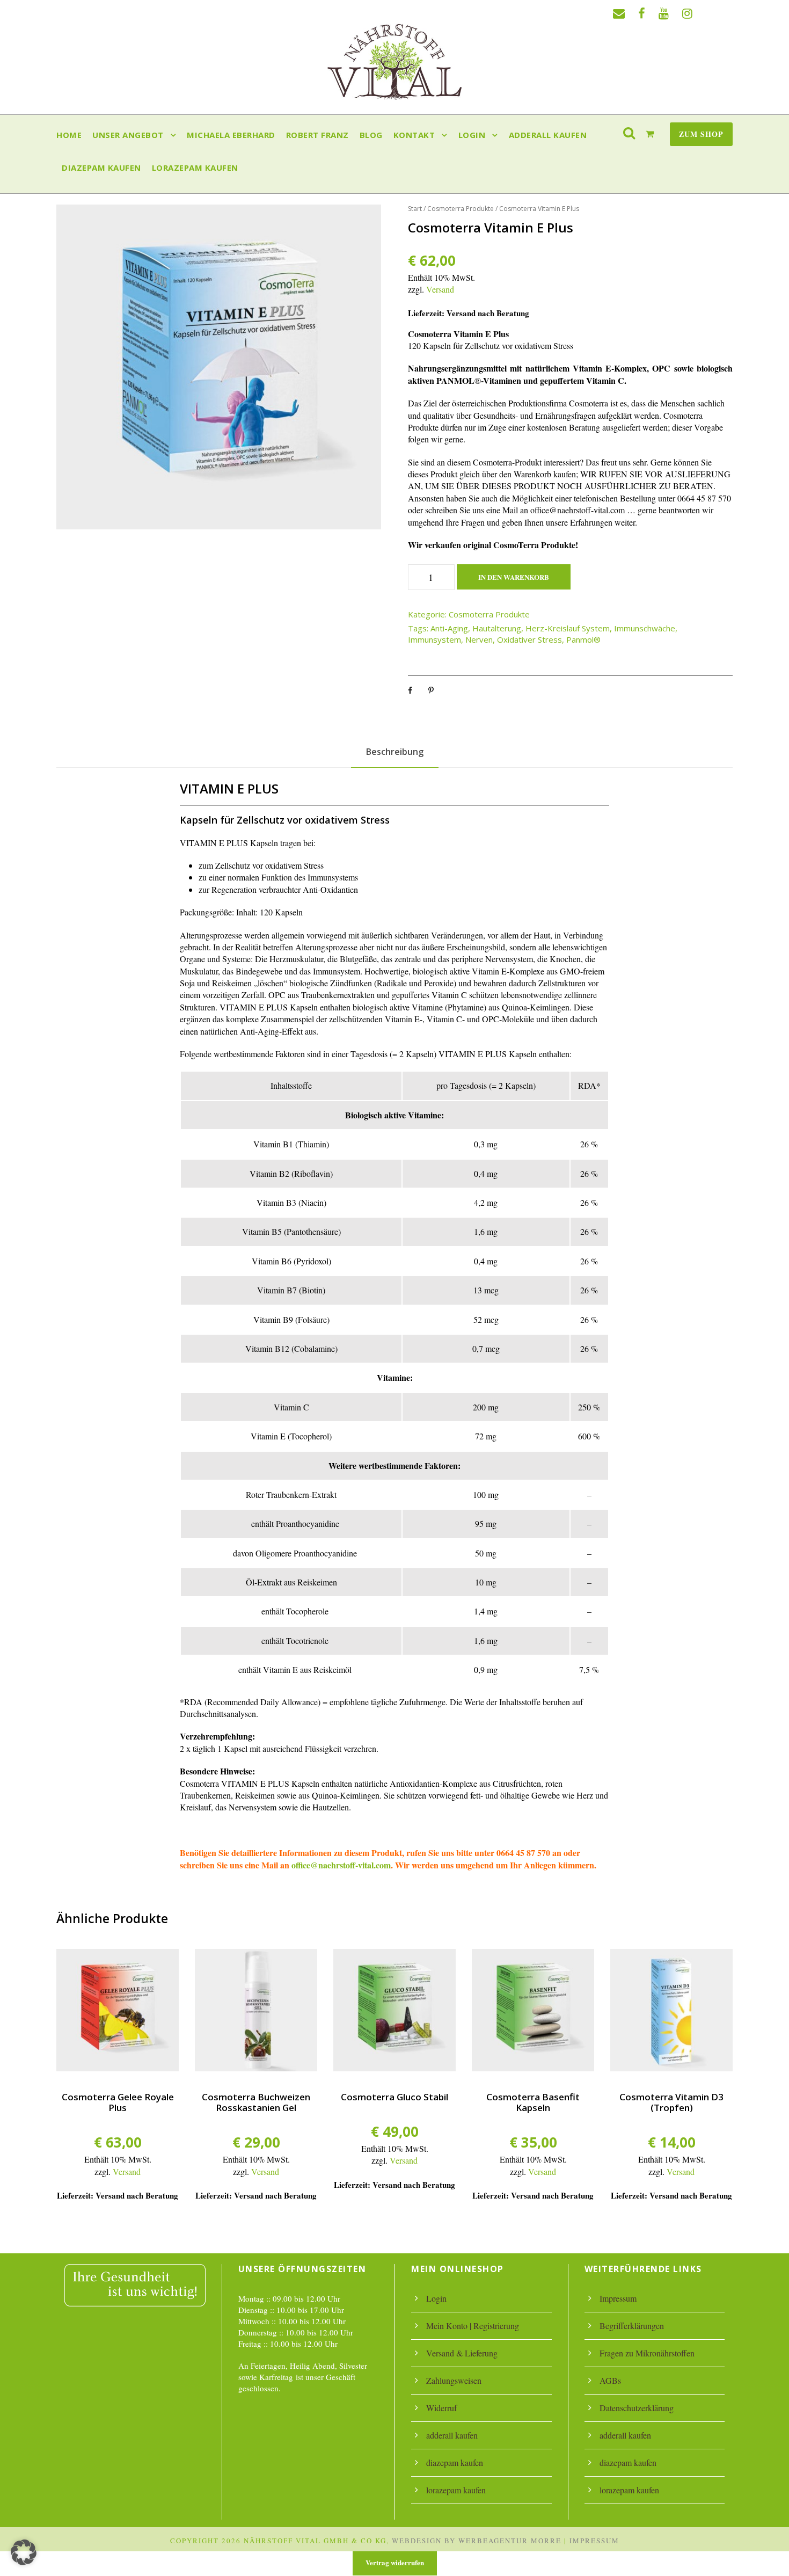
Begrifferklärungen (632, 2326)
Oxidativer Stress (529, 639)
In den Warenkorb (514, 577)
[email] (619, 13)
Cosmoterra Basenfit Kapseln (533, 2102)
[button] (24, 2552)
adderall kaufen (548, 135)
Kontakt (414, 135)
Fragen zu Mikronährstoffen (647, 2353)
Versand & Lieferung (462, 2353)
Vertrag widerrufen (395, 2562)
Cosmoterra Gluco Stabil (394, 2097)
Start (415, 209)
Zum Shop (701, 134)
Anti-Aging (449, 628)
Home (69, 135)
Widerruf (441, 2408)
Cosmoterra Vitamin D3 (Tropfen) (671, 2102)
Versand (440, 289)
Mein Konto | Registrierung (473, 2326)
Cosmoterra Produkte (461, 209)
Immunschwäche (645, 628)
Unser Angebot (128, 135)
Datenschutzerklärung (637, 2408)
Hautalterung (497, 628)
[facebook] (642, 13)
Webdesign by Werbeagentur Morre (477, 2541)
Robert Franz (317, 135)
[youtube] (664, 13)
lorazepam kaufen (195, 168)
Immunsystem (434, 639)
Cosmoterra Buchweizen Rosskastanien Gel (256, 2102)
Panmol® (583, 639)
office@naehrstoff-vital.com (341, 1865)
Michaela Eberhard (231, 135)
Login (472, 135)
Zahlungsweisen (454, 2380)
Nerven (479, 639)
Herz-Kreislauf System (568, 628)
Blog (371, 135)
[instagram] (687, 13)
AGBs (610, 2380)
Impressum (618, 2298)
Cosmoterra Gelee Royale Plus (118, 2102)
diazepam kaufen (101, 168)
